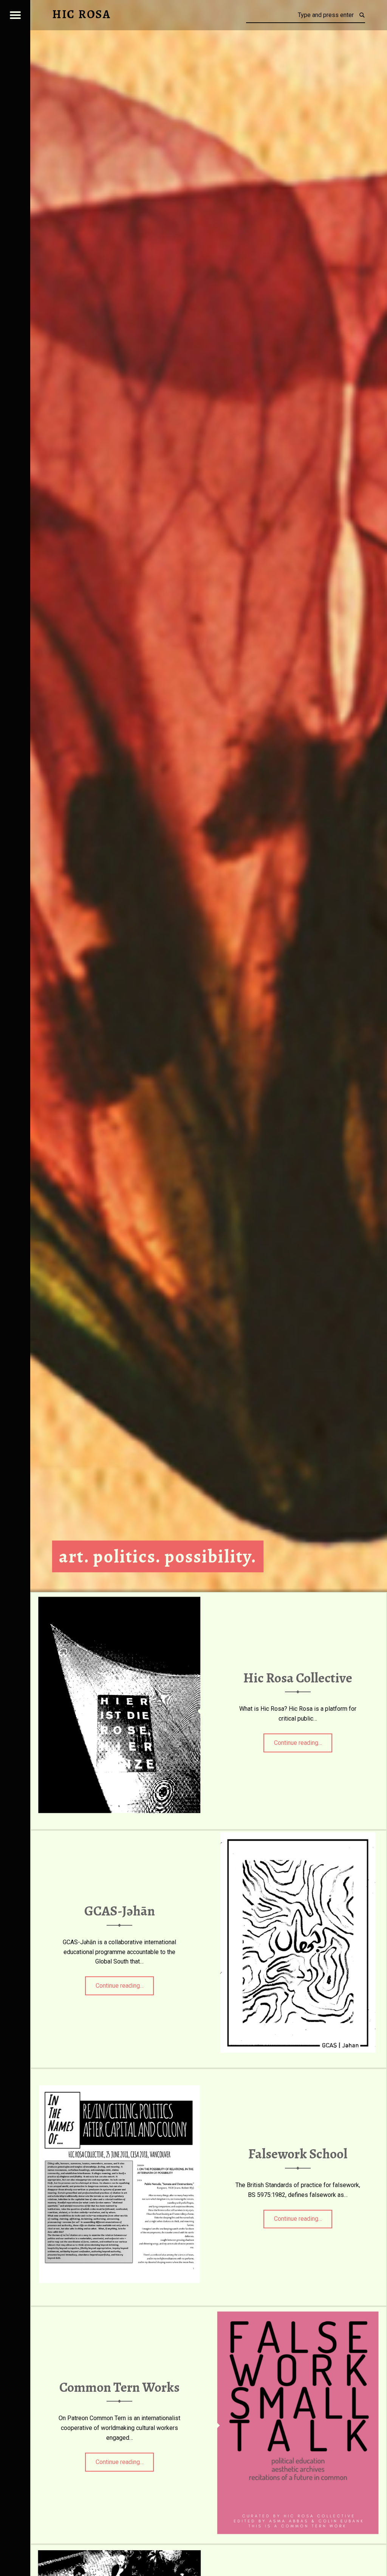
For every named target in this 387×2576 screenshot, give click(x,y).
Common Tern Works (119, 2387)
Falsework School (298, 2154)
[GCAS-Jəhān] (298, 1835)
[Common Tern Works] (298, 2311)
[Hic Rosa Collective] (119, 1597)
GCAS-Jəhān (120, 1911)
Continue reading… (303, 1740)
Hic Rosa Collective (298, 1678)
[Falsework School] (119, 2073)
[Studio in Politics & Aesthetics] (119, 2549)
